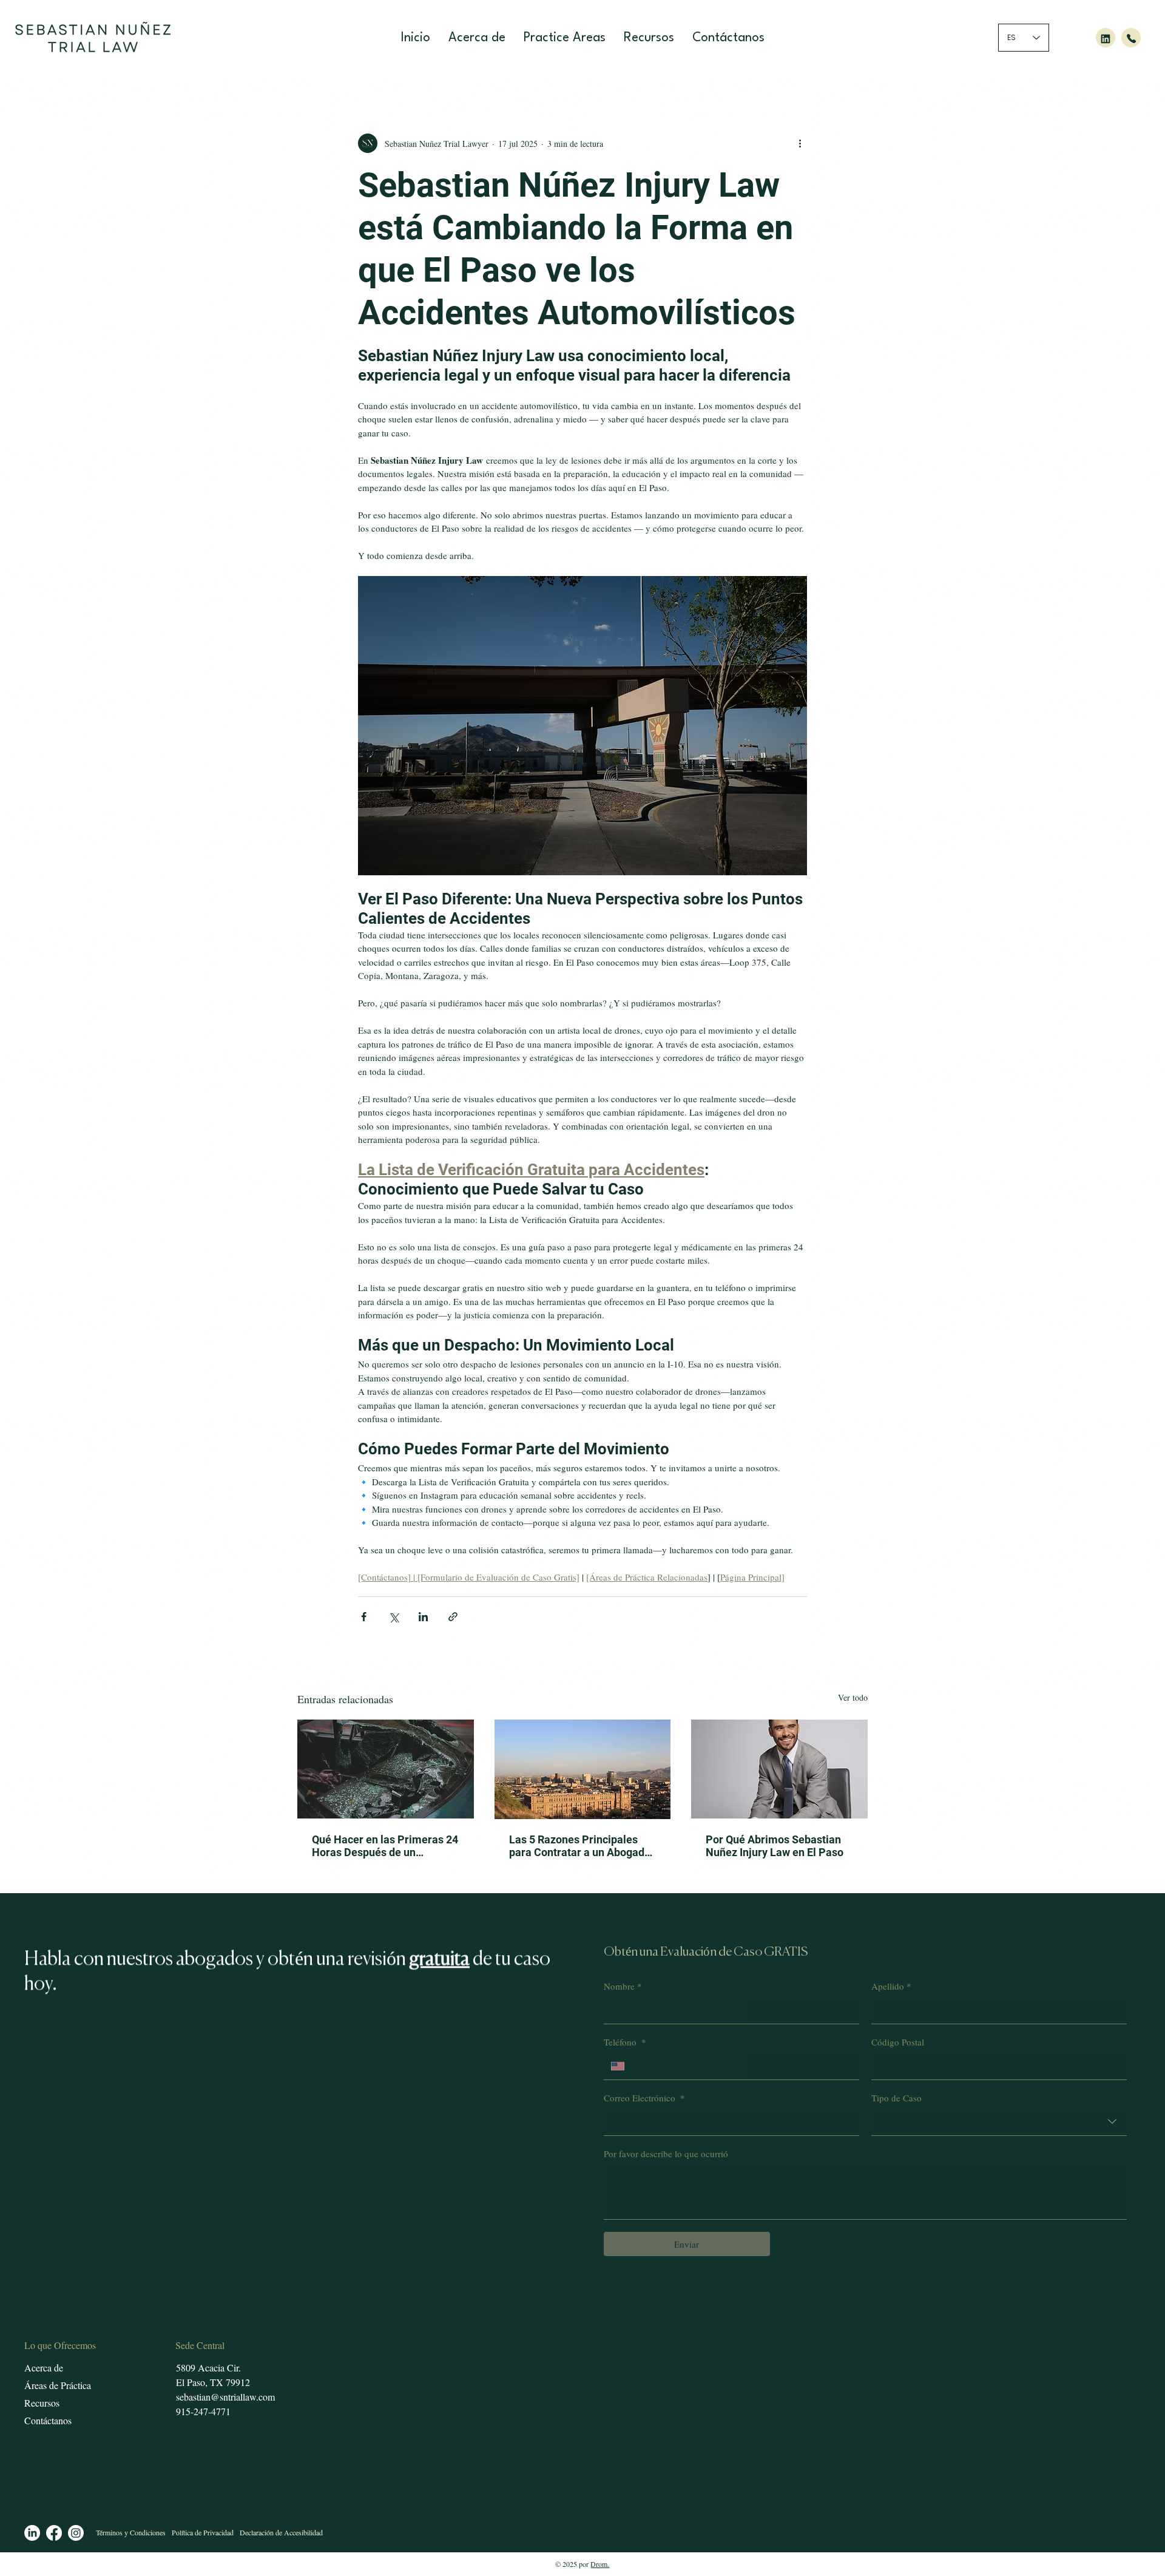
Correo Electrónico (644, 2098)
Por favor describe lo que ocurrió (666, 2154)
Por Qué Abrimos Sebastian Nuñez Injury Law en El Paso (775, 1846)
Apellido (891, 1986)
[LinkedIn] (32, 2533)
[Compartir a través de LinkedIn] (423, 1617)
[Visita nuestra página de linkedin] (1106, 38)
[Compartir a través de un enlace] (453, 1617)
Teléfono (625, 2042)
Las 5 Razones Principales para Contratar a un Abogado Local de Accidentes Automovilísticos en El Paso (580, 1846)
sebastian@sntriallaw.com (225, 2397)
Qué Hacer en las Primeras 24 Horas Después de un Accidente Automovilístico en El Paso (385, 1846)
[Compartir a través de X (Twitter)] (393, 1617)
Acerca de (44, 2368)
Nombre (623, 1986)
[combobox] (999, 2122)
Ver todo (853, 1697)
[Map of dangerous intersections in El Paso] (583, 1769)
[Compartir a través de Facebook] (364, 1617)
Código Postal (898, 2042)
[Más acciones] (800, 143)
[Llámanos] (1131, 38)
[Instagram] (76, 2533)
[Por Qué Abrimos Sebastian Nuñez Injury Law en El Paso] (779, 1769)
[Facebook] (54, 2533)
